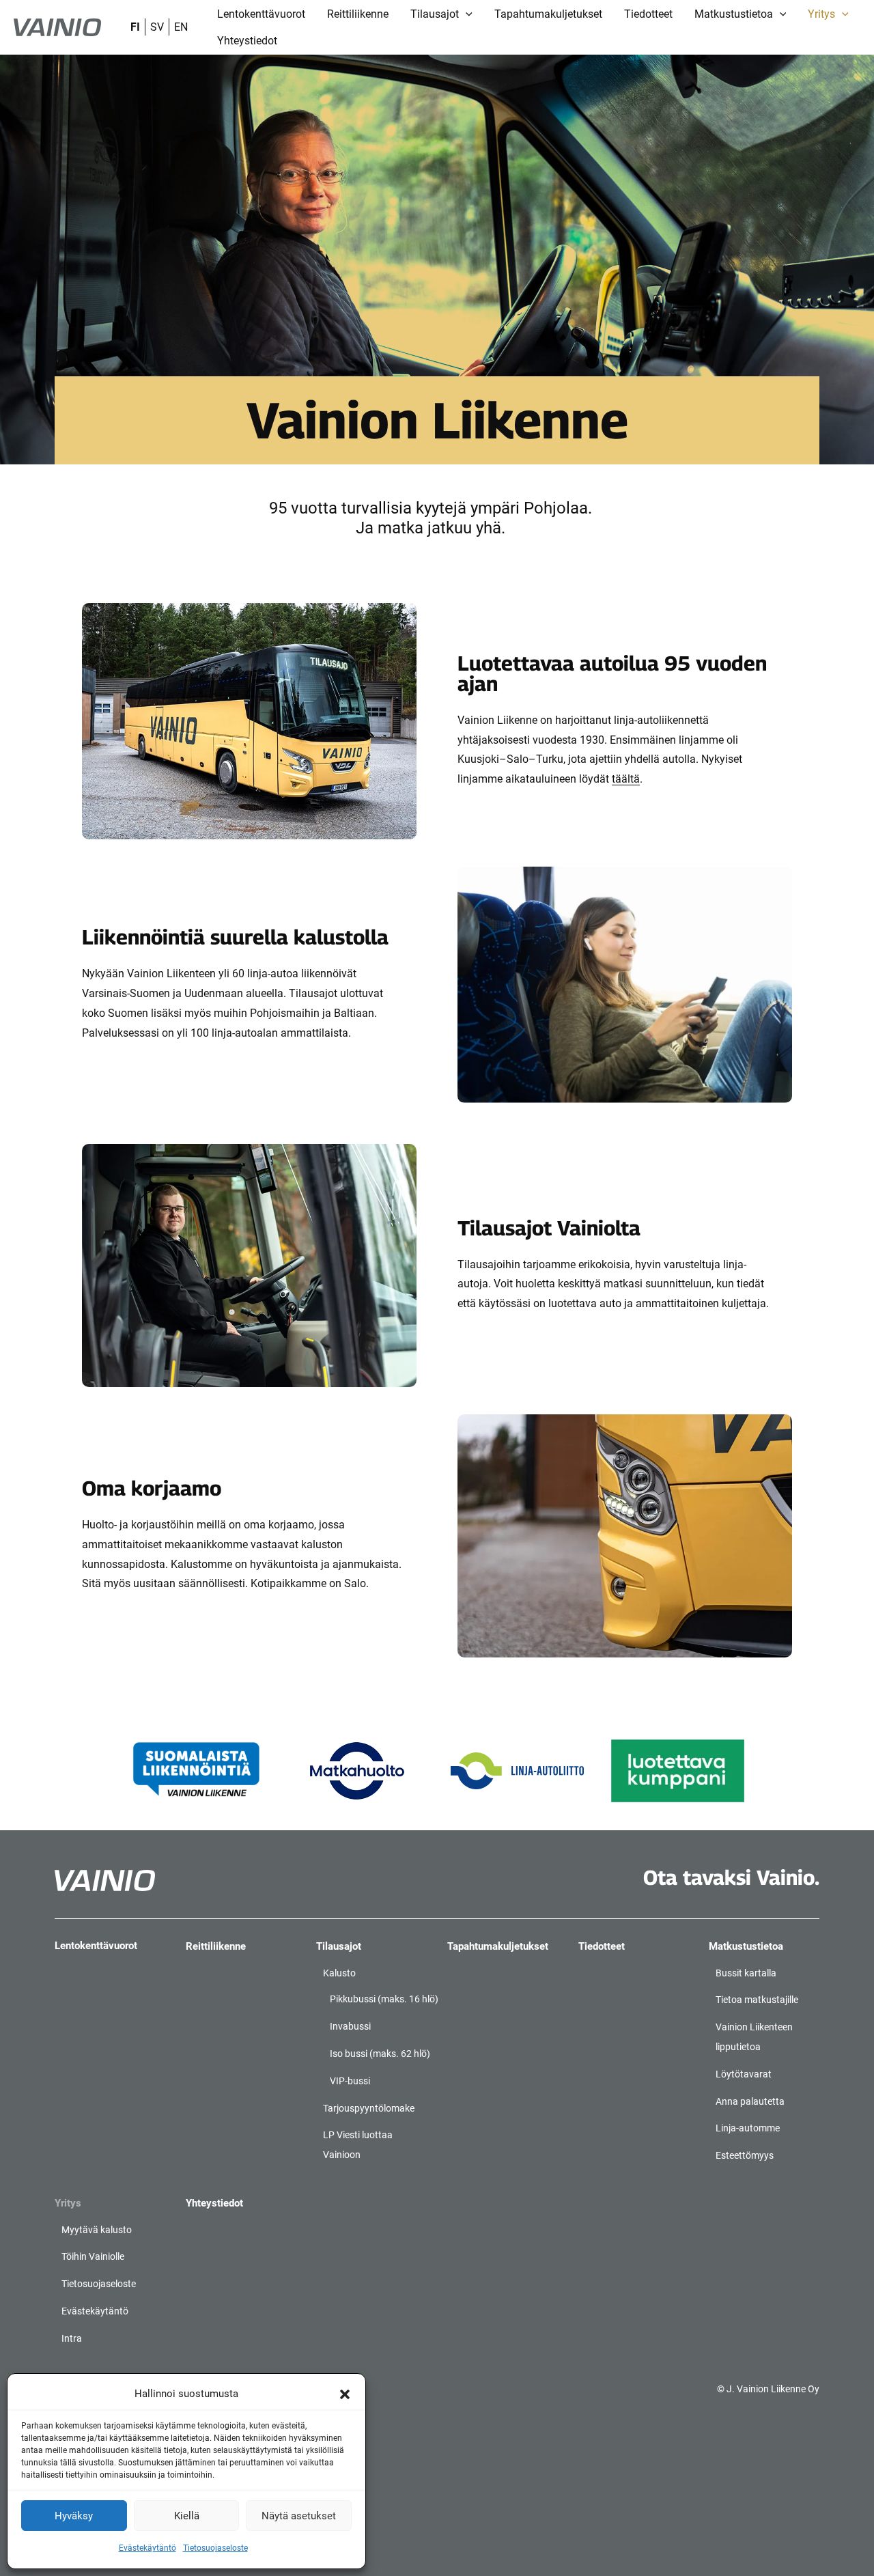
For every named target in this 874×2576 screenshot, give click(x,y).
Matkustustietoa (746, 1946)
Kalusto (339, 1973)
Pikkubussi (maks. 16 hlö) (384, 1999)
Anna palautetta (750, 2101)
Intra (72, 2338)
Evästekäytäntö (147, 2548)
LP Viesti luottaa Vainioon (358, 2145)
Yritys (68, 2203)
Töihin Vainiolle (93, 2256)
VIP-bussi (350, 2081)
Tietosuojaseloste (215, 2548)
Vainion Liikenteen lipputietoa (754, 2037)
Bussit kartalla (746, 1973)
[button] (345, 2394)
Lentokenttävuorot (96, 1946)
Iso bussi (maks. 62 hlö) (380, 2054)
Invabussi (350, 2026)
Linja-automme (748, 2128)
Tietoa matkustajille (757, 2000)
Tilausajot (339, 1946)
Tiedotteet (602, 1946)
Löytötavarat (744, 2074)
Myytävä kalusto (97, 2230)
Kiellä (187, 2516)
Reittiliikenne (216, 1946)
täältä (626, 779)
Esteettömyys (745, 2155)
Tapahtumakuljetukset (498, 1946)
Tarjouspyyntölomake (369, 2108)
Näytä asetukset (299, 2516)
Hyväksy (74, 2516)
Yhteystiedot (214, 2203)
